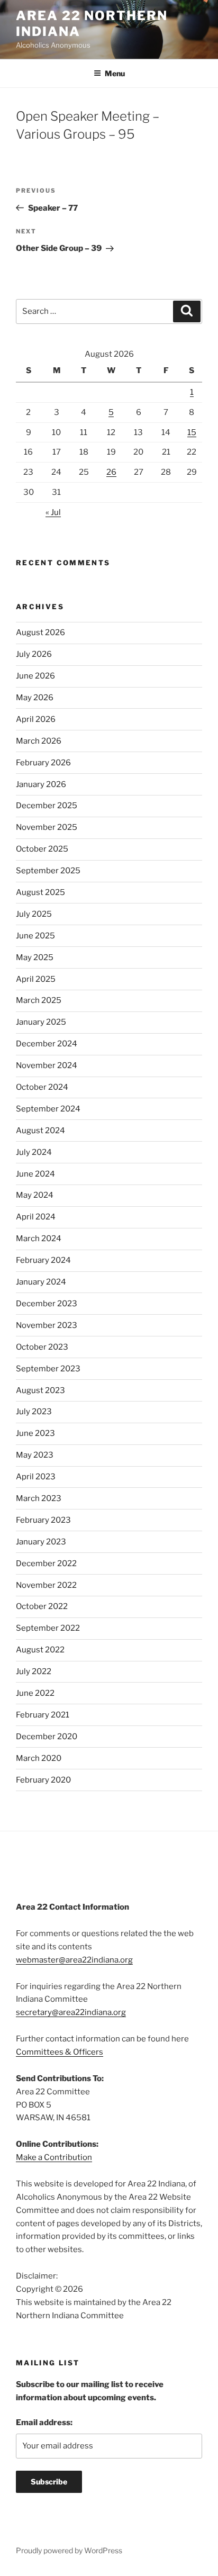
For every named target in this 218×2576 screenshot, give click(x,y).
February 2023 (43, 1520)
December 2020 (47, 1737)
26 (111, 472)
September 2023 (48, 1369)
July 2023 (34, 1412)
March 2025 (39, 1000)
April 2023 (36, 1477)
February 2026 (43, 763)
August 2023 (40, 1390)
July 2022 (34, 1671)
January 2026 (41, 784)
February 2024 (43, 1260)
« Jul (53, 512)
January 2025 (41, 1022)
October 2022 (42, 1606)
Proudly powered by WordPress (69, 2550)
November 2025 (47, 827)
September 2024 (48, 1109)
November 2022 (46, 1585)
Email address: (44, 2423)
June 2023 (35, 1433)
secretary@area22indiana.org (71, 2012)
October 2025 (42, 849)
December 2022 (46, 1563)
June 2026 (35, 676)
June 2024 (35, 1174)
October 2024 (42, 1087)
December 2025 (47, 806)
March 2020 (39, 1758)
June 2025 (35, 936)
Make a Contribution (54, 2157)
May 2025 (35, 957)
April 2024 (36, 1217)
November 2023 (47, 1325)
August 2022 (40, 1650)
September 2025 (48, 871)
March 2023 (39, 1498)
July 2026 (34, 654)
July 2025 (34, 914)
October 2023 (42, 1347)
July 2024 (34, 1152)
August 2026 (40, 632)
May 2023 (35, 1455)
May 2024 (35, 1195)
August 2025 (40, 892)
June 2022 (35, 1693)
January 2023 (41, 1542)
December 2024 (47, 1044)
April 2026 (36, 719)
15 (192, 432)
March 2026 (39, 741)
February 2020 (43, 1780)
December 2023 (47, 1304)
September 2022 (48, 1628)
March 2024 (39, 1239)
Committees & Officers (60, 2052)
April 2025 (36, 979)
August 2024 (40, 1131)
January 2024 (41, 1282)
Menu (115, 73)
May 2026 (35, 698)
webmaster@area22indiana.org (74, 1960)
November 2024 (47, 1065)
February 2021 (43, 1715)
